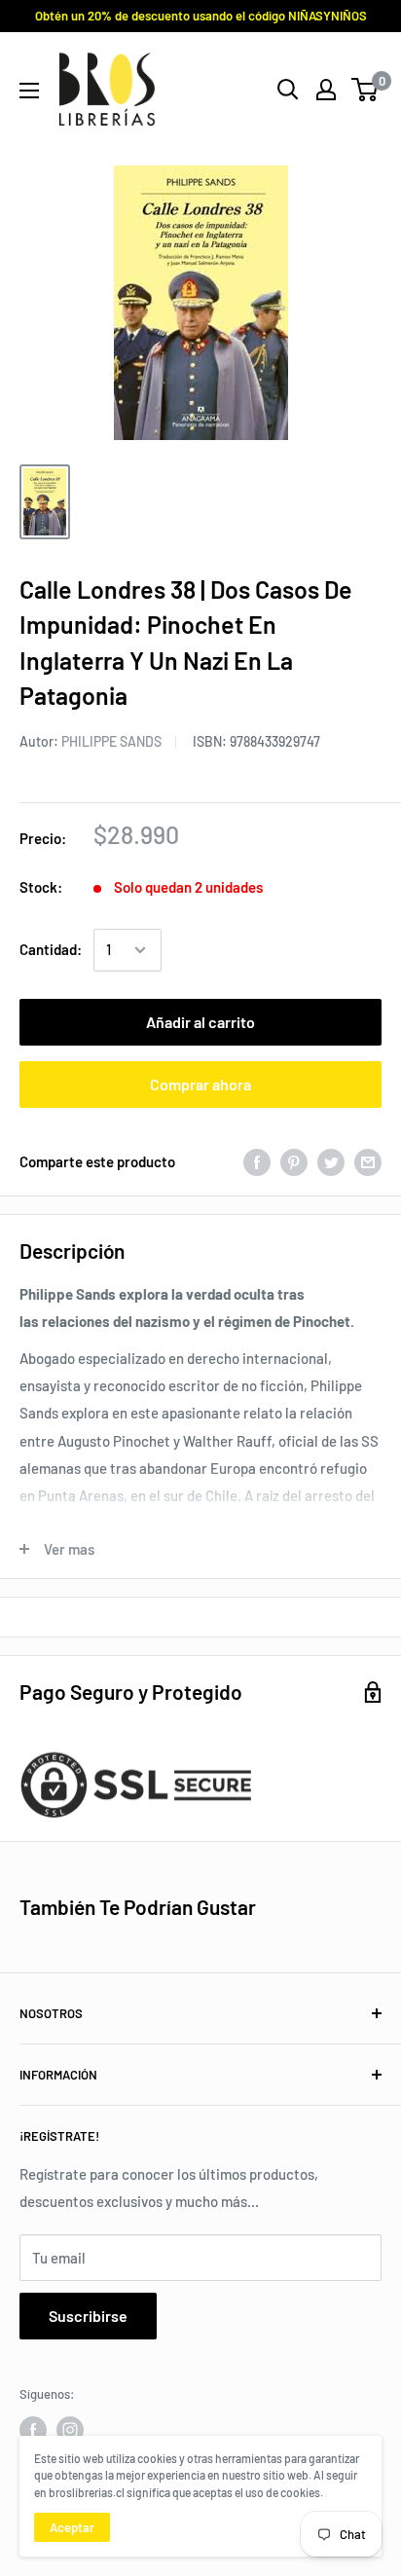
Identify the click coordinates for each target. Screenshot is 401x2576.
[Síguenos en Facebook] (33, 2430)
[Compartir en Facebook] (257, 1161)
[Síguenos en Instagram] (70, 2430)
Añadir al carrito (200, 1022)
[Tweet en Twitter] (331, 1161)
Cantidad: (51, 949)
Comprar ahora (200, 1084)
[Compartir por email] (368, 1161)
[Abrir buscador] (288, 90)
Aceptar (72, 2527)
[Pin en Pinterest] (294, 1161)
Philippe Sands (111, 741)
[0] (365, 90)
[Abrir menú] (29, 91)
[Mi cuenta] (326, 90)
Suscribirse (88, 2316)
